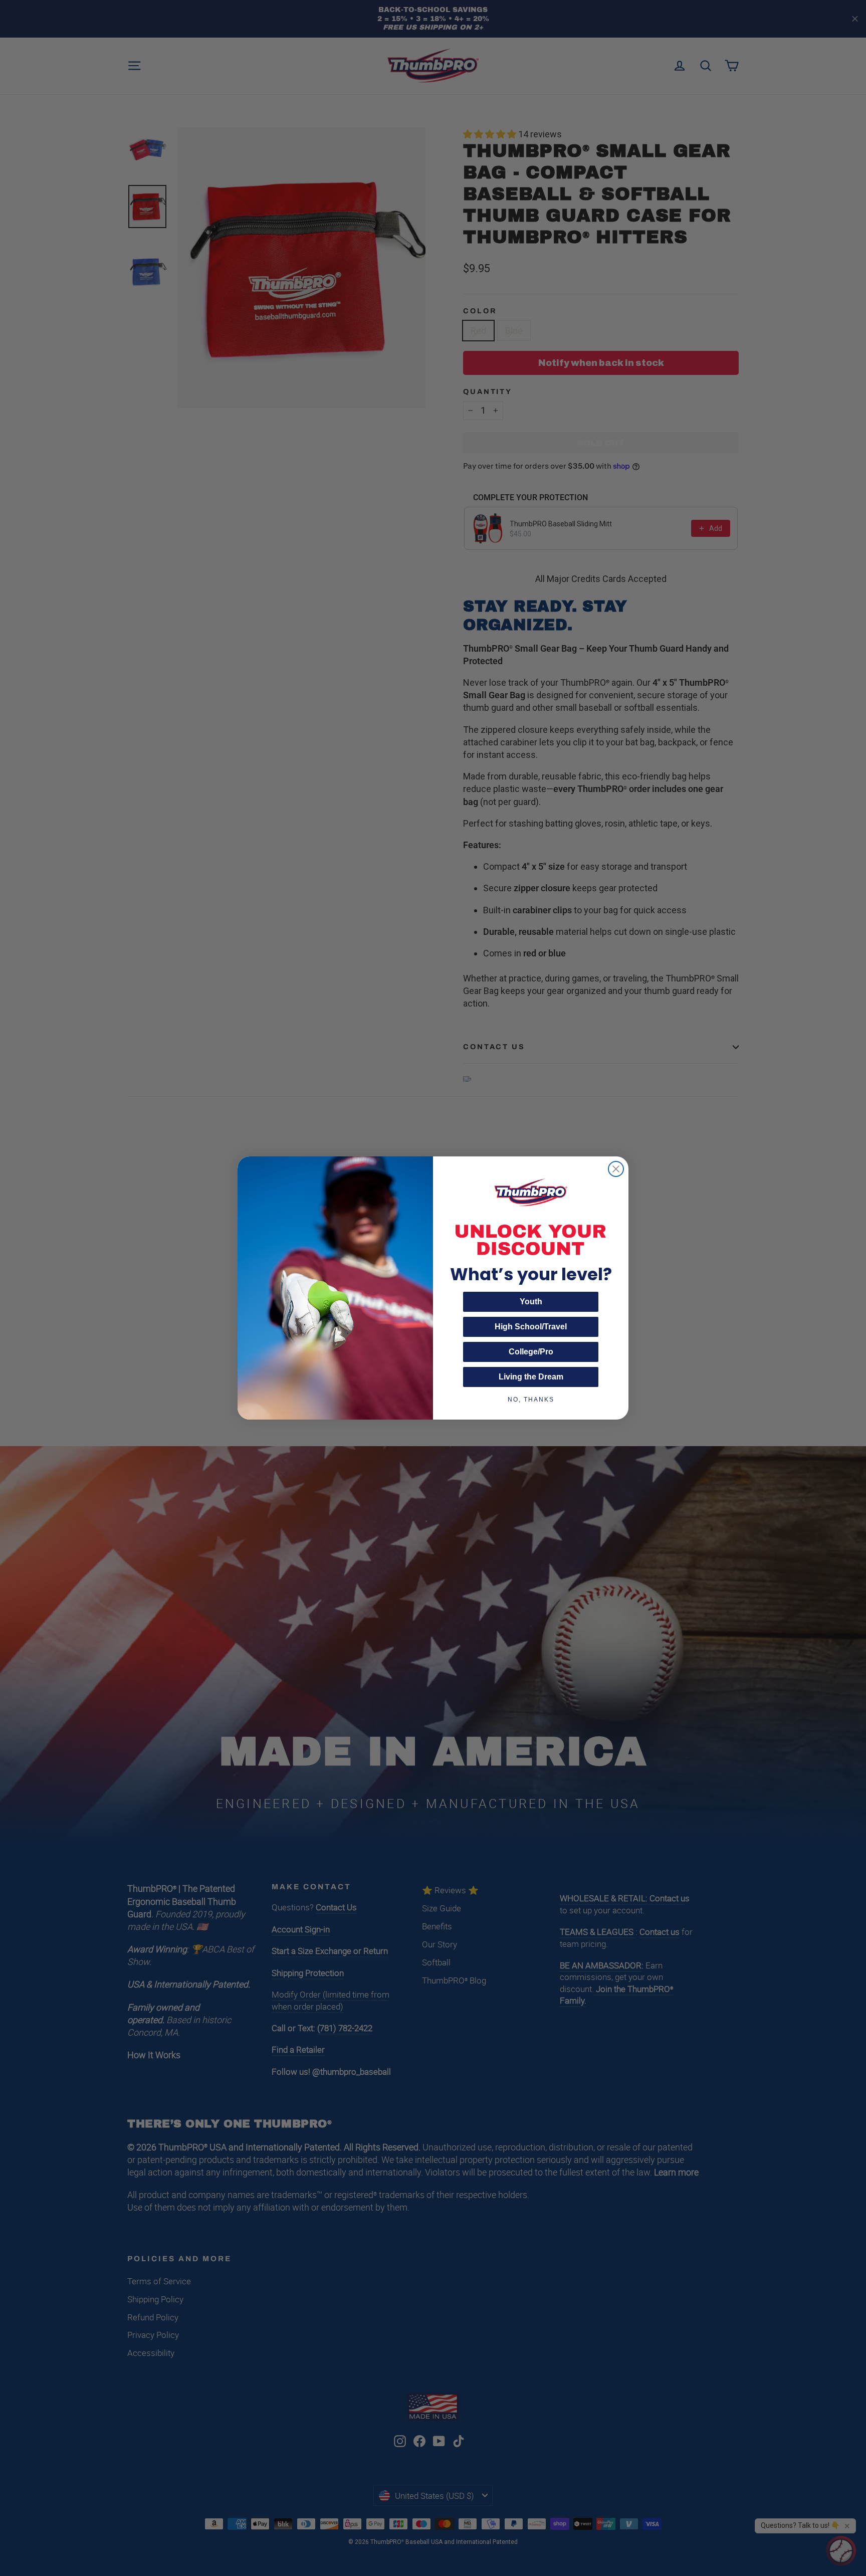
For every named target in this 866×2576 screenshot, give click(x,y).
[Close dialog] (616, 1169)
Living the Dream (531, 1377)
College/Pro (531, 1352)
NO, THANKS (531, 1400)
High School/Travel (531, 1327)
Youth (531, 1302)
